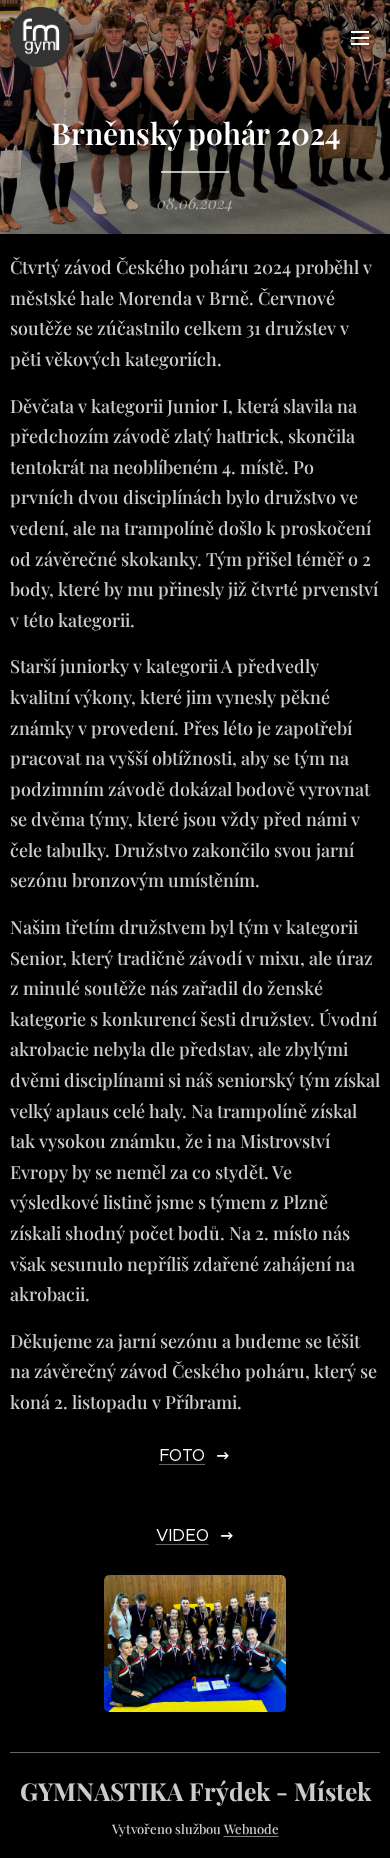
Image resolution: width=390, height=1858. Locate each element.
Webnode (251, 1828)
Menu (360, 37)
